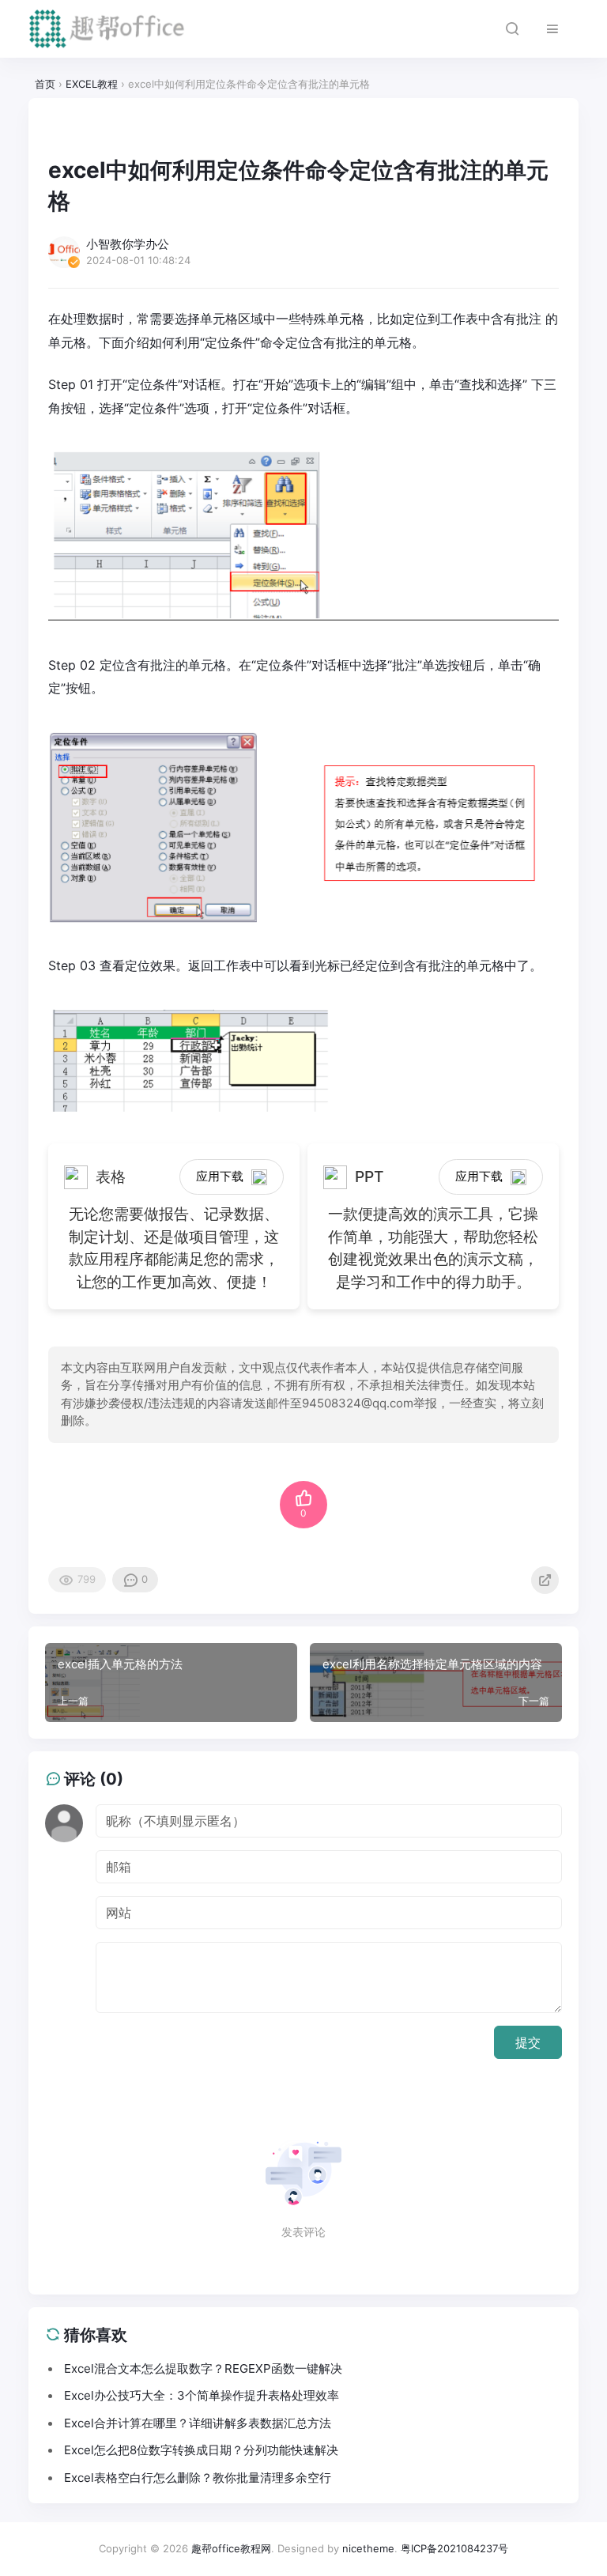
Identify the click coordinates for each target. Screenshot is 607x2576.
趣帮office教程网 (231, 2548)
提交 (528, 2042)
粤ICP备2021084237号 (454, 2548)
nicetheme (368, 2548)
